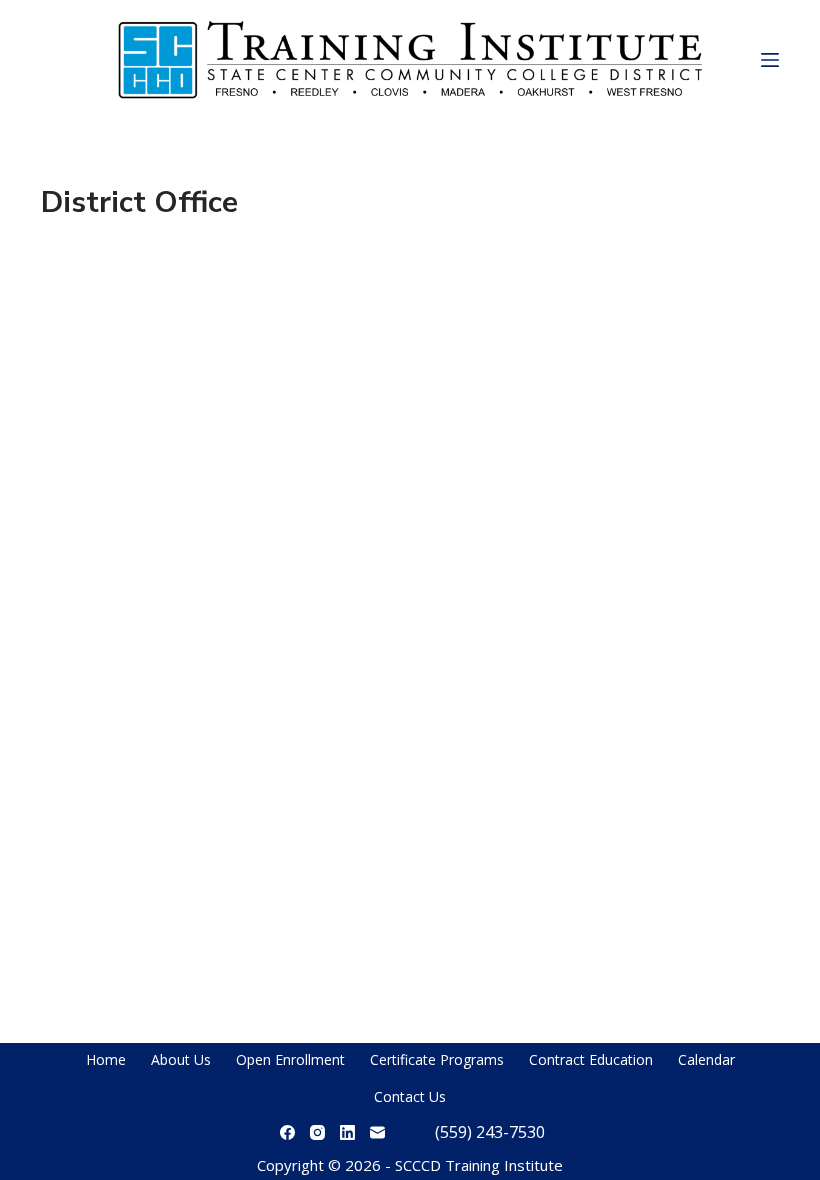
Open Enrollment (290, 1059)
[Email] (377, 1132)
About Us (181, 1059)
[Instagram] (317, 1132)
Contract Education (591, 1059)
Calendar (706, 1059)
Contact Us (410, 1096)
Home (106, 1059)
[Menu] (770, 60)
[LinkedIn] (347, 1132)
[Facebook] (287, 1132)
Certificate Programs (437, 1059)
